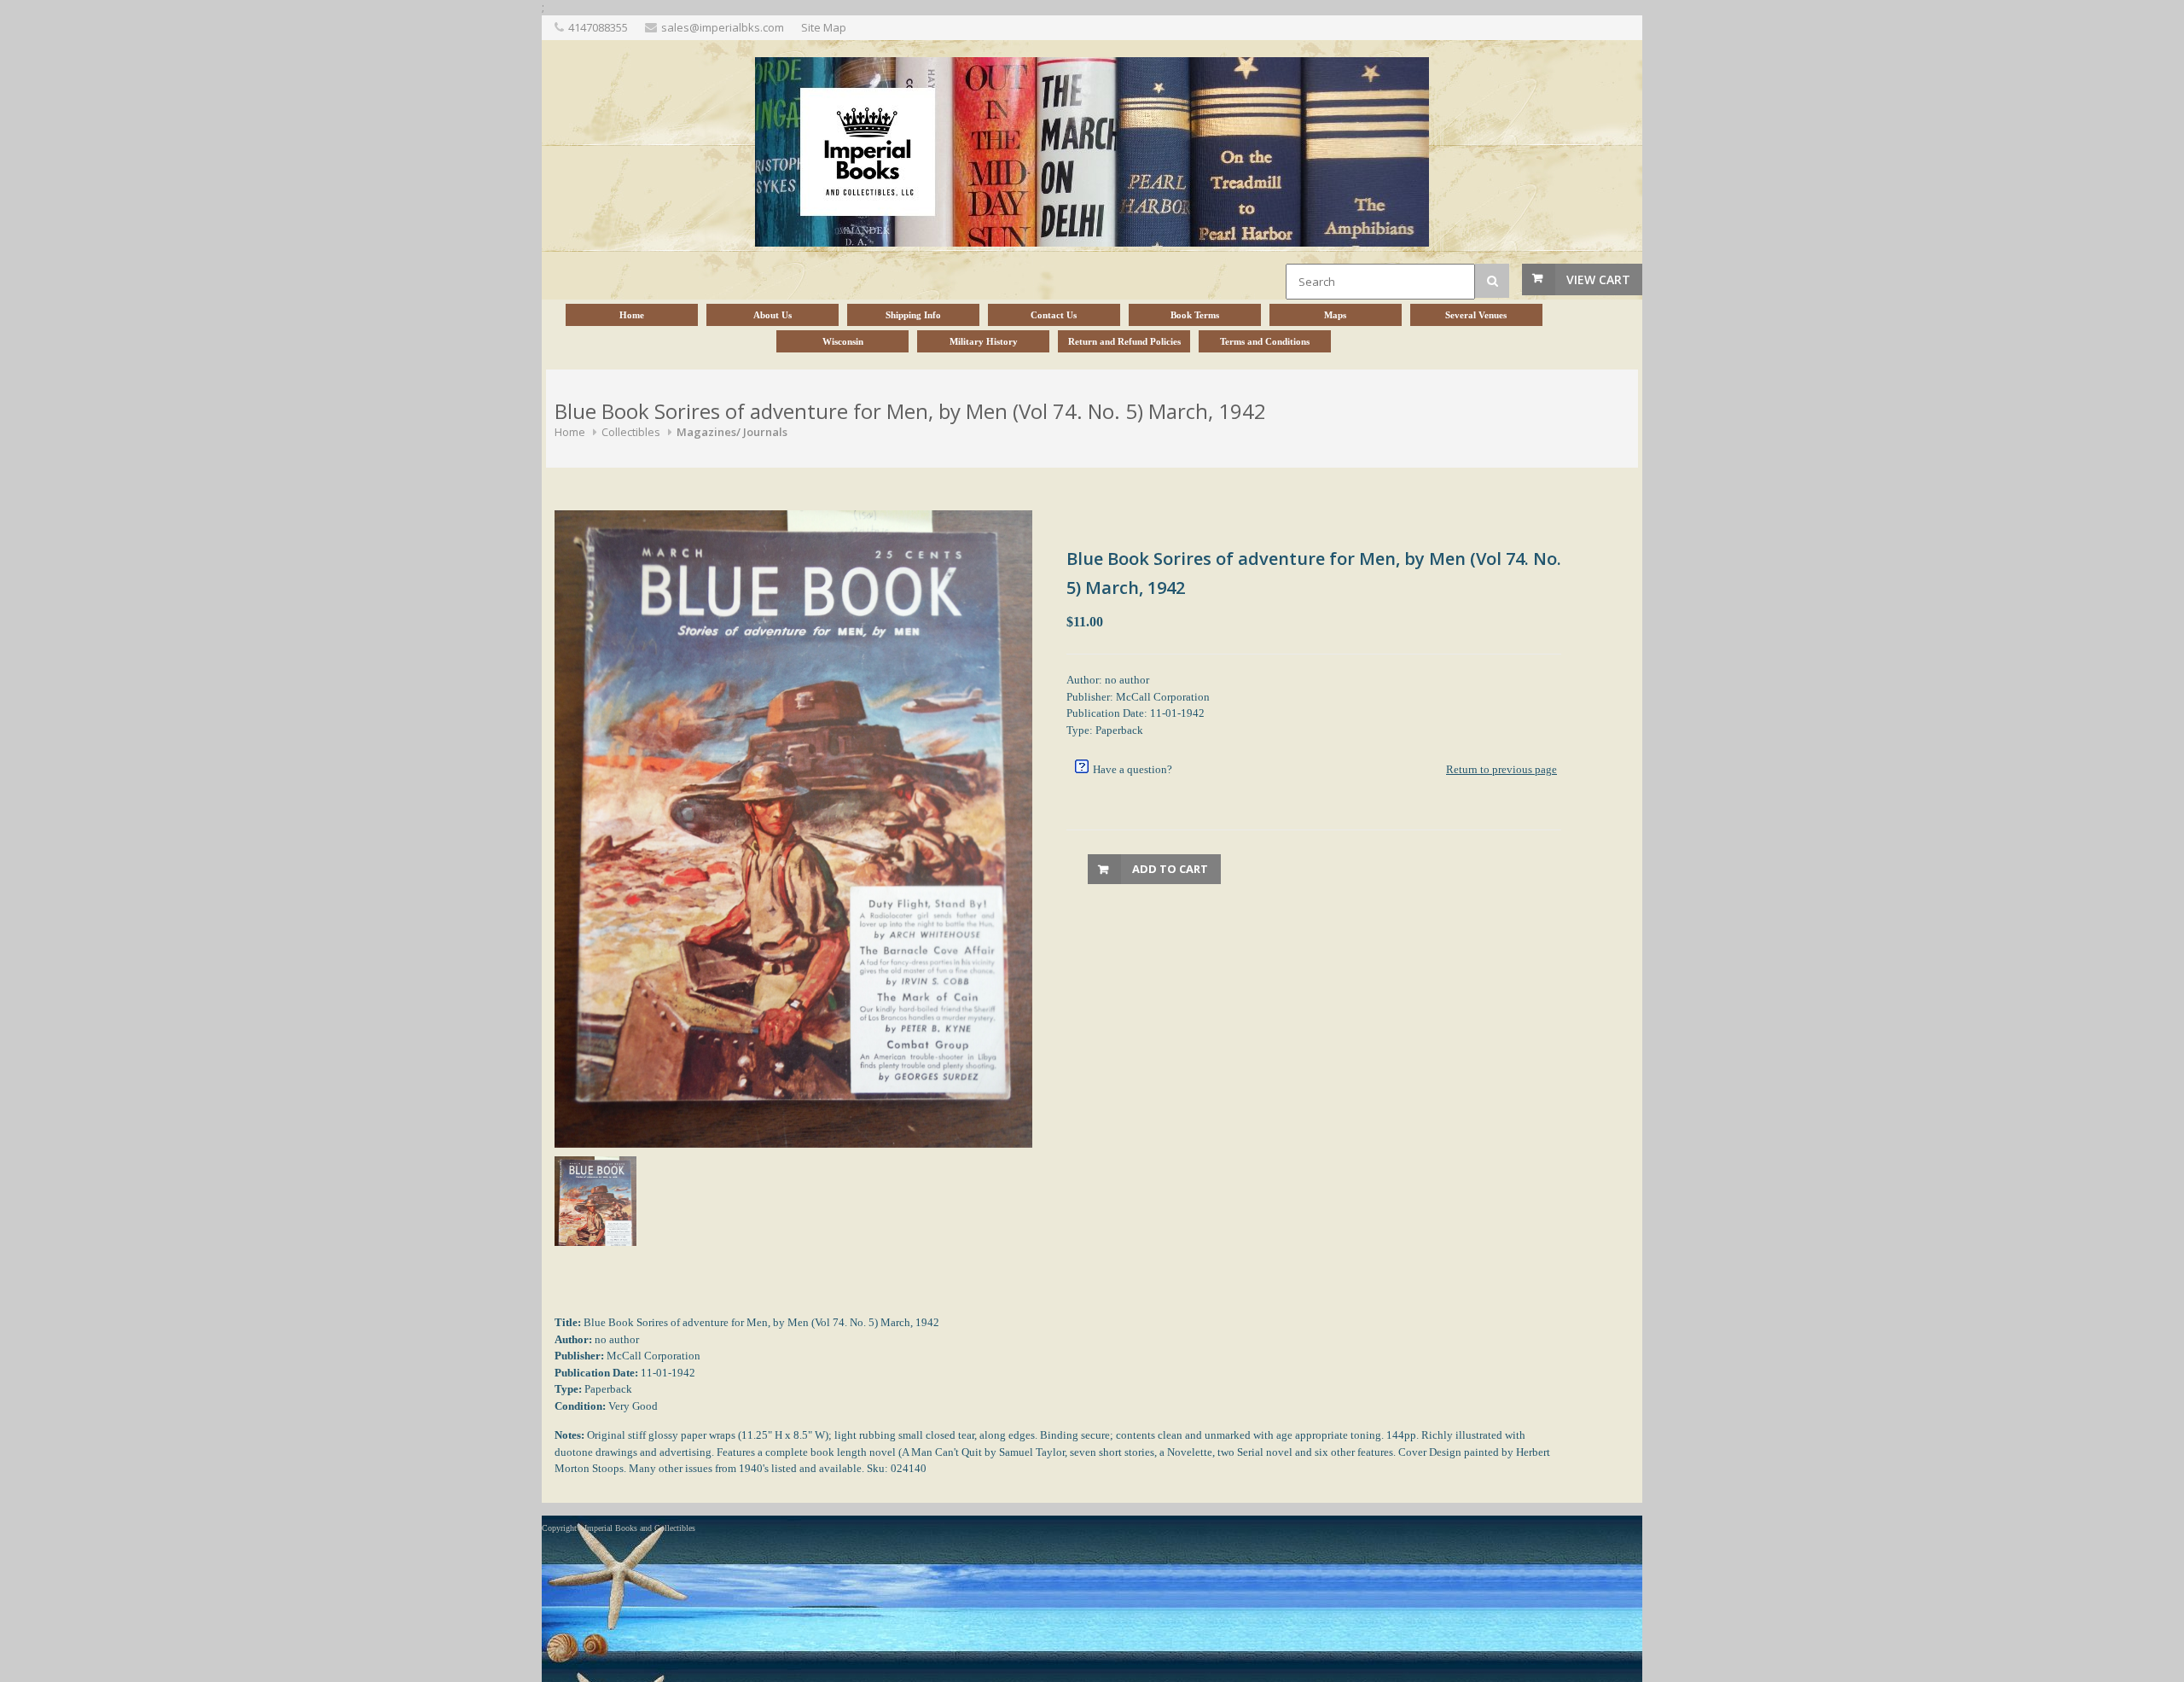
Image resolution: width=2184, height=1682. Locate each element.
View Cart (1598, 279)
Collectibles (631, 432)
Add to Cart (1170, 869)
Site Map (824, 27)
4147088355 (598, 27)
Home (570, 432)
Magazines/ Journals (732, 432)
